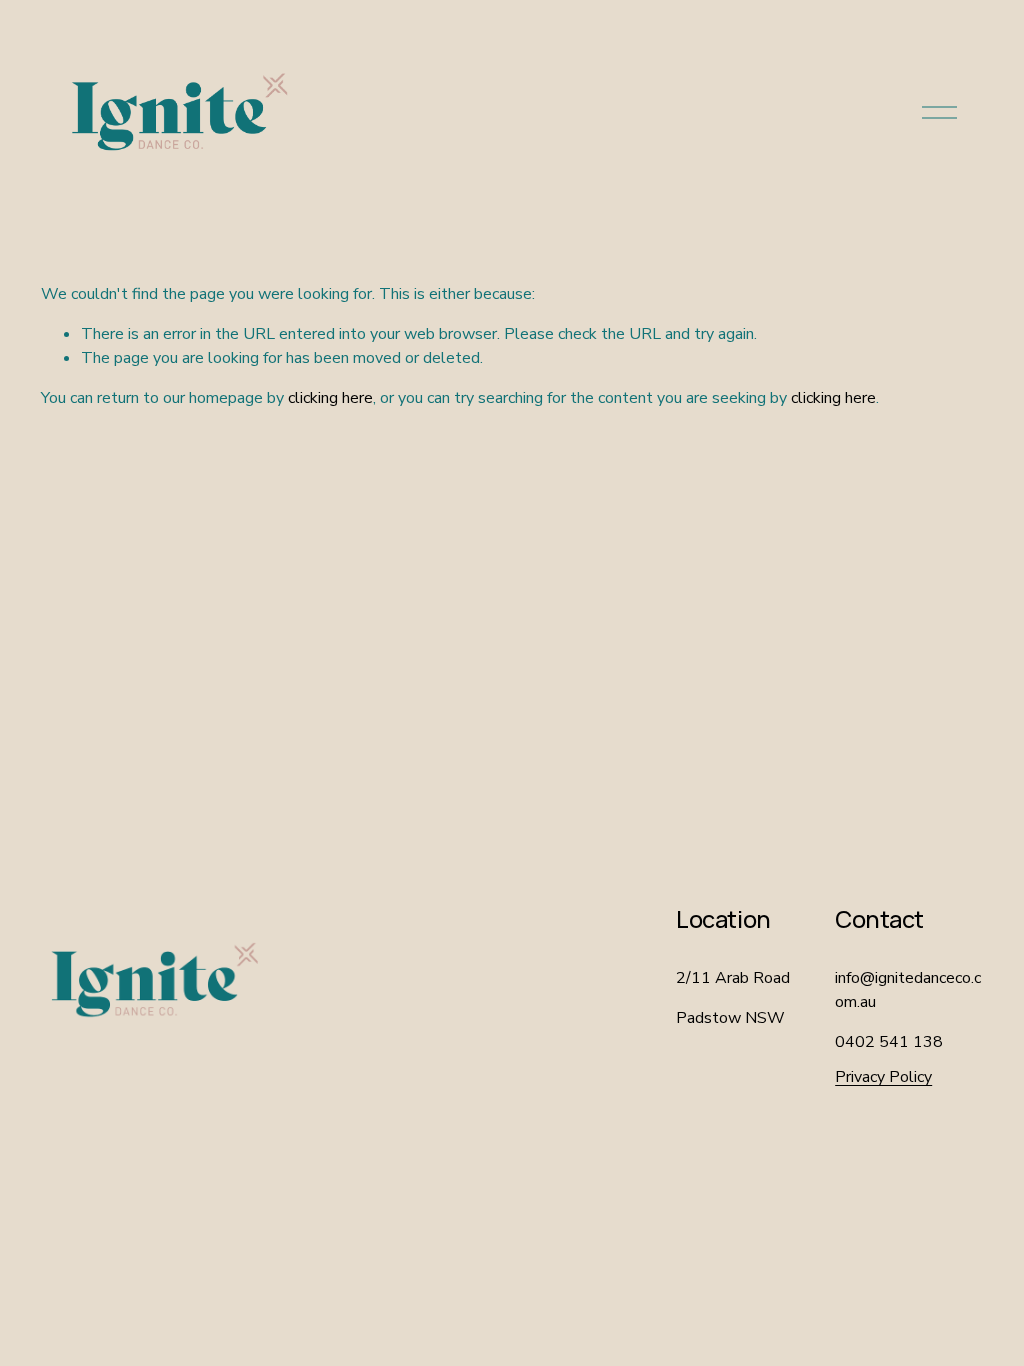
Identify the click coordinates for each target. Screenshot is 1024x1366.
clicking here (330, 398)
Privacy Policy (883, 1077)
